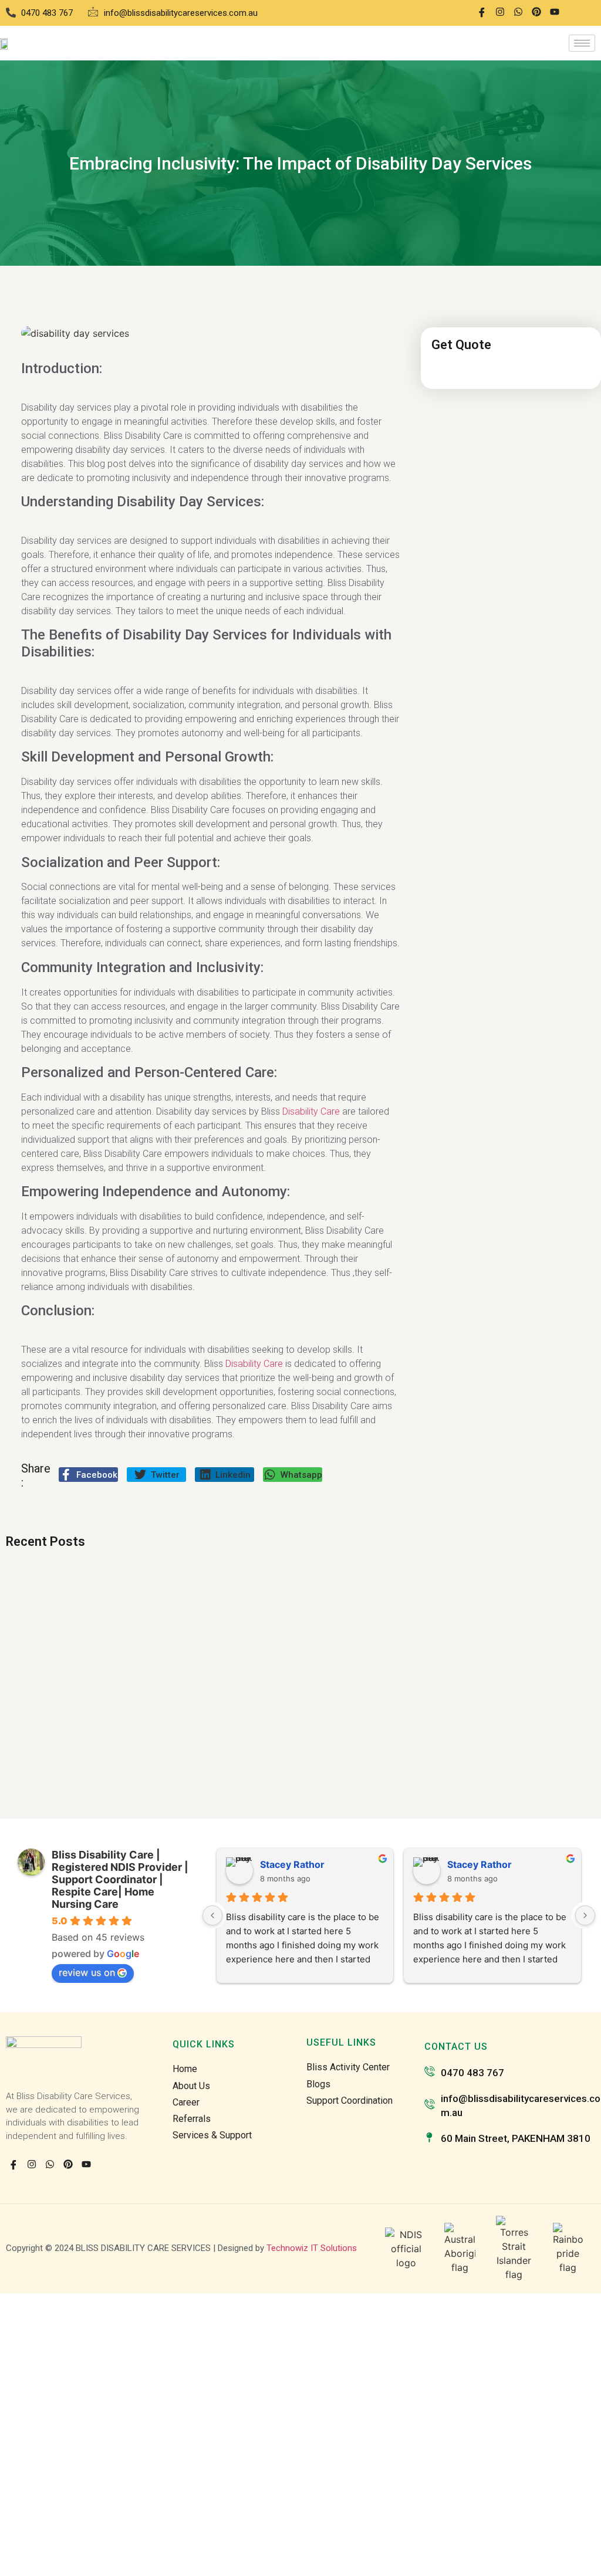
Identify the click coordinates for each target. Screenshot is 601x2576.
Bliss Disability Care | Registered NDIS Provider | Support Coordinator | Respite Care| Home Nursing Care (120, 1879)
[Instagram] (500, 13)
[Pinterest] (536, 13)
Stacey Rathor (292, 1864)
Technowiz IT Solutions (312, 2248)
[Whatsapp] (518, 13)
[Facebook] (482, 13)
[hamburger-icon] (582, 43)
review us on (87, 1972)
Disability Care (311, 1111)
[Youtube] (555, 13)
